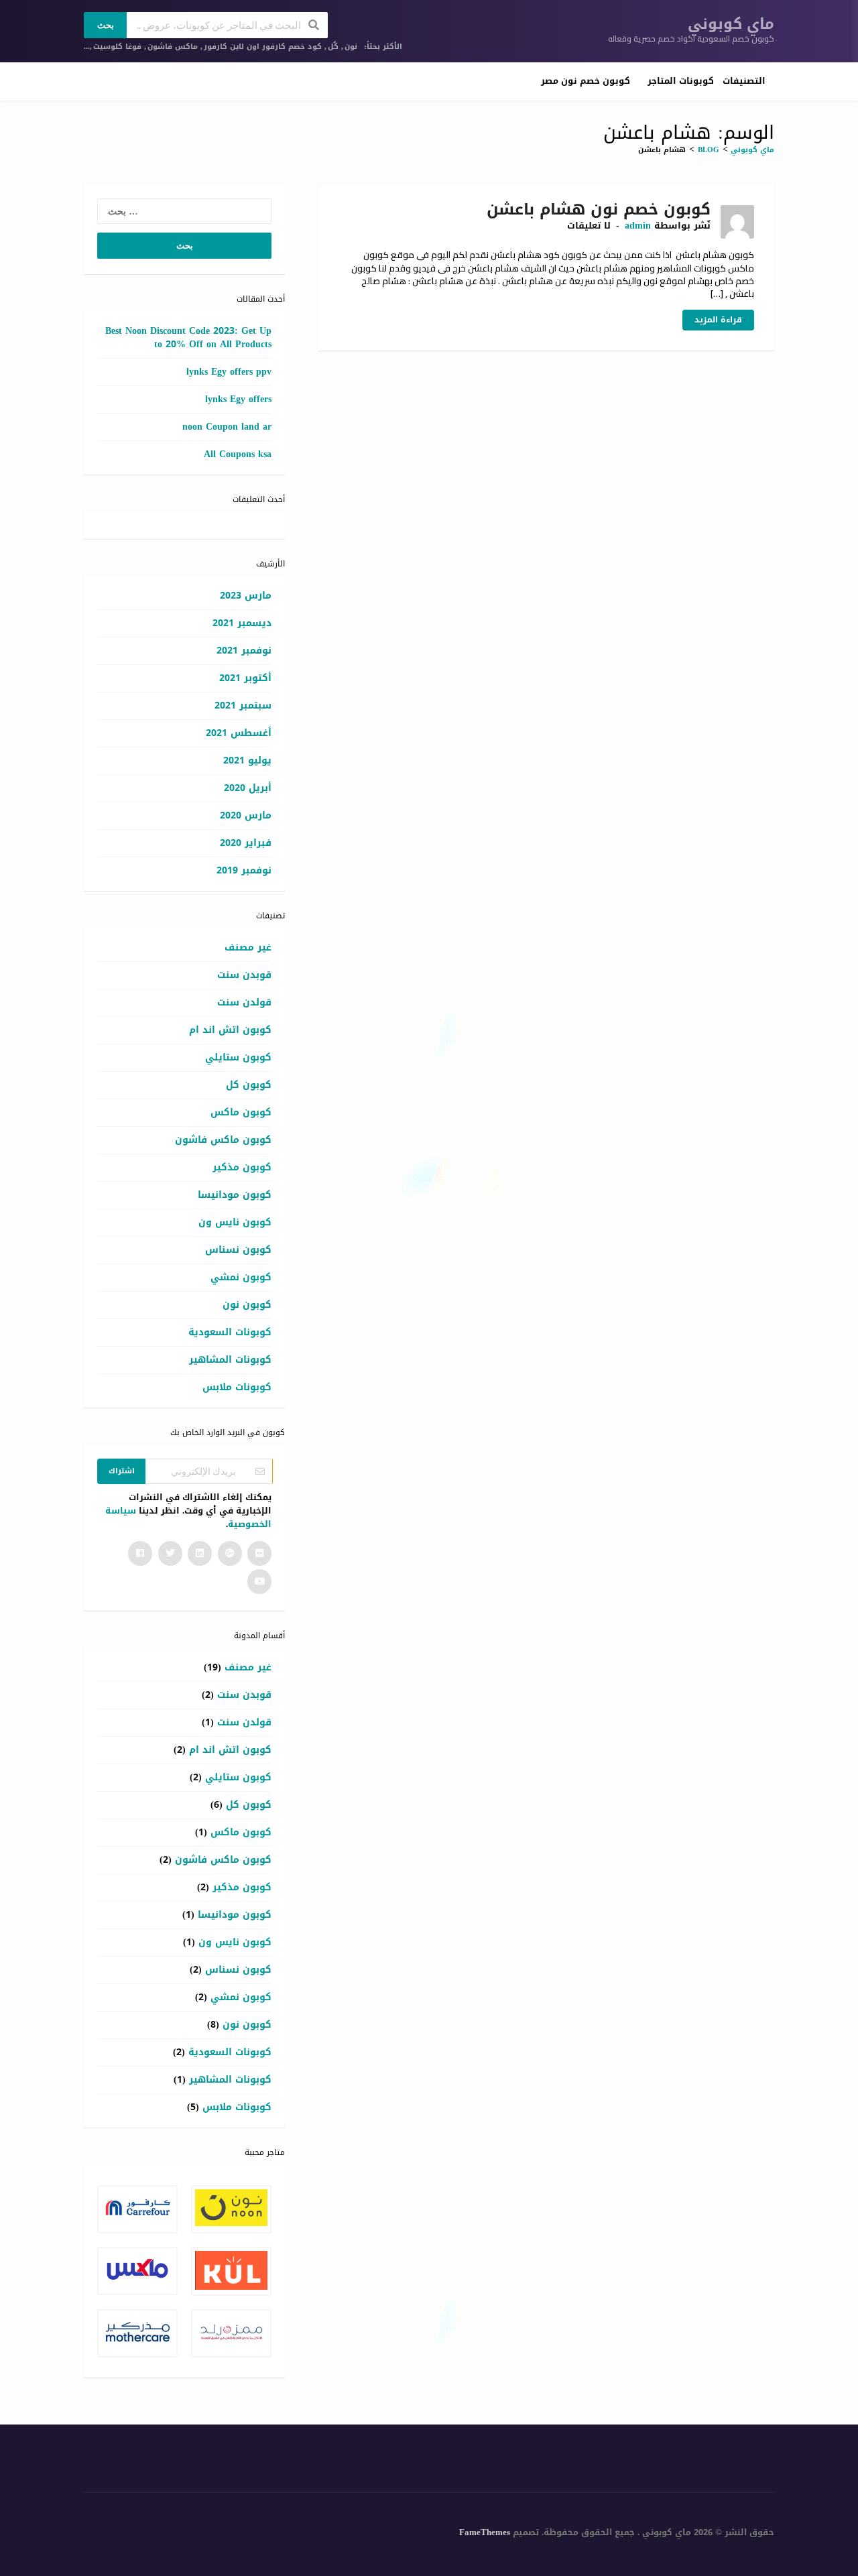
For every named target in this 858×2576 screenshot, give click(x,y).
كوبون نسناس (238, 1250)
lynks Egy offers (238, 399)
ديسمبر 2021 (242, 623)
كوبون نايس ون (235, 1222)
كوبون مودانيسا (235, 1195)
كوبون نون (247, 1305)
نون (351, 47)
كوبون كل (249, 1085)
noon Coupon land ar (227, 427)
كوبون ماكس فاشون (223, 1140)
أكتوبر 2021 (245, 678)
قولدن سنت (244, 1002)
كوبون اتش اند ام (230, 1030)
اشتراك (122, 1471)
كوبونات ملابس (237, 1387)
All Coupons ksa (238, 454)
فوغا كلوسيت (117, 47)
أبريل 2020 (248, 788)
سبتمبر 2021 (243, 706)
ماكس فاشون (173, 47)
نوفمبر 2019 (244, 870)
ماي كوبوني (731, 24)
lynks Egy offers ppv (229, 372)
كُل (333, 47)
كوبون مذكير (242, 1167)
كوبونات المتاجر (681, 81)
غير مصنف (248, 947)
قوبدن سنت (244, 975)
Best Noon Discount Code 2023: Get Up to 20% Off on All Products (188, 338)
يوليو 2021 (247, 760)
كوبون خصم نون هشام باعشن (599, 209)
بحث (106, 25)
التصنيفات (744, 81)
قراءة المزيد (718, 320)
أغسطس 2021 (239, 733)
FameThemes (485, 2532)
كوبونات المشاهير (230, 1360)
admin (638, 226)
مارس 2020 (246, 815)
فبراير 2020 (246, 843)
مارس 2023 (246, 596)
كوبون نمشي (241, 1277)
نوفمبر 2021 (244, 651)
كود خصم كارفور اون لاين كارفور (263, 47)
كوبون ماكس (241, 1112)
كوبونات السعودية (230, 1332)
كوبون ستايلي (238, 1057)
